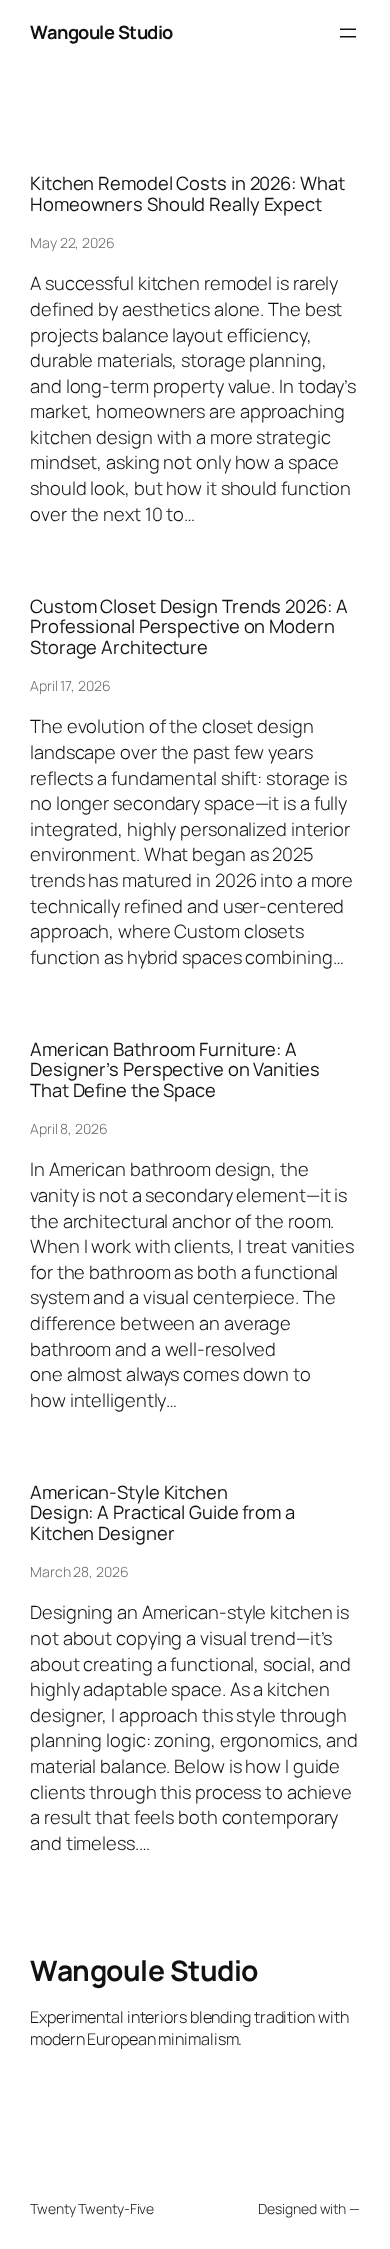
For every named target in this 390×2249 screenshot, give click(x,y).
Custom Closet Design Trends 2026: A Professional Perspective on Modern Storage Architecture (189, 627)
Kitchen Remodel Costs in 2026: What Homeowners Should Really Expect (187, 193)
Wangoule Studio (101, 32)
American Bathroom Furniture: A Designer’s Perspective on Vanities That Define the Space (175, 1070)
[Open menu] (348, 33)
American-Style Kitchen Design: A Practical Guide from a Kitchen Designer (162, 1513)
